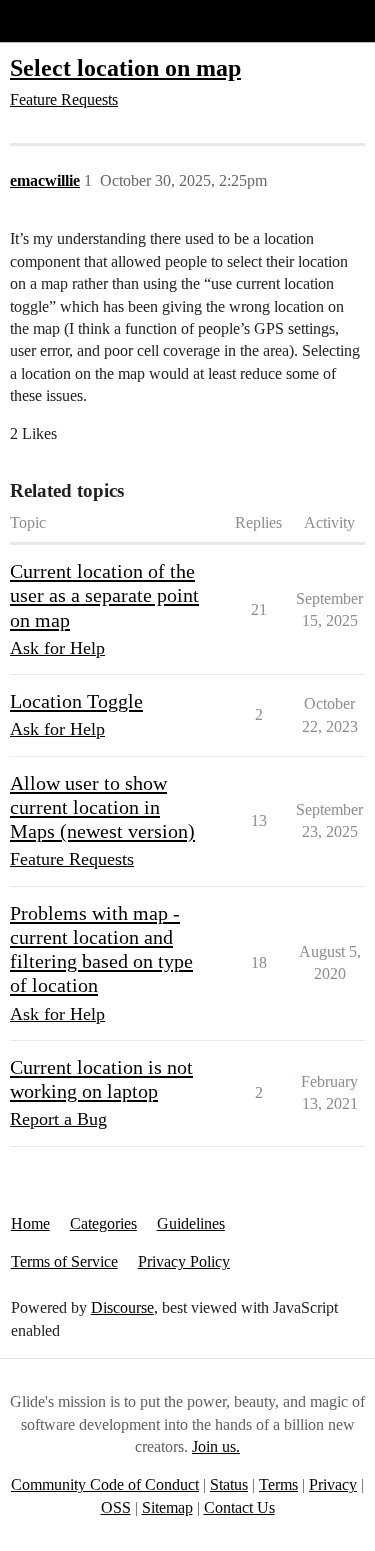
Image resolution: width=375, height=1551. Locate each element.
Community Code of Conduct (105, 1484)
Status (229, 1484)
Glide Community (67, 20)
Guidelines (191, 1223)
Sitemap (167, 1507)
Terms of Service (64, 1261)
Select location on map (125, 67)
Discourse (122, 1307)
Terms (278, 1484)
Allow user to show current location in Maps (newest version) (102, 807)
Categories (103, 1223)
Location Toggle (76, 701)
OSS (116, 1507)
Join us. (216, 1446)
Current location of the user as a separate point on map (104, 595)
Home (30, 1223)
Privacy (333, 1484)
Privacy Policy (184, 1261)
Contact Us (239, 1507)
